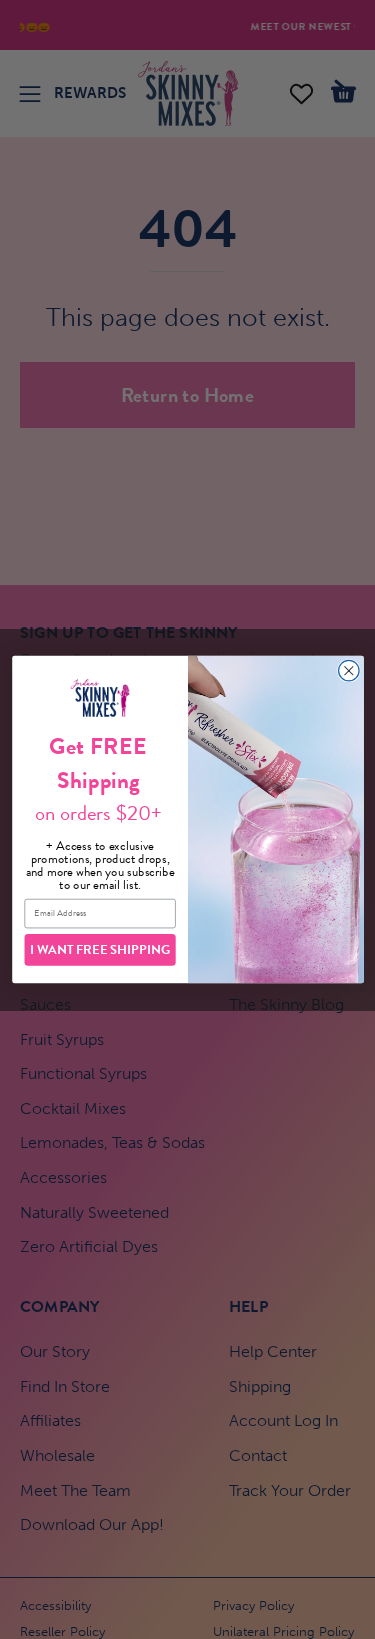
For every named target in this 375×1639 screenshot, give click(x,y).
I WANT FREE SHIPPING (100, 949)
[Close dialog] (348, 670)
